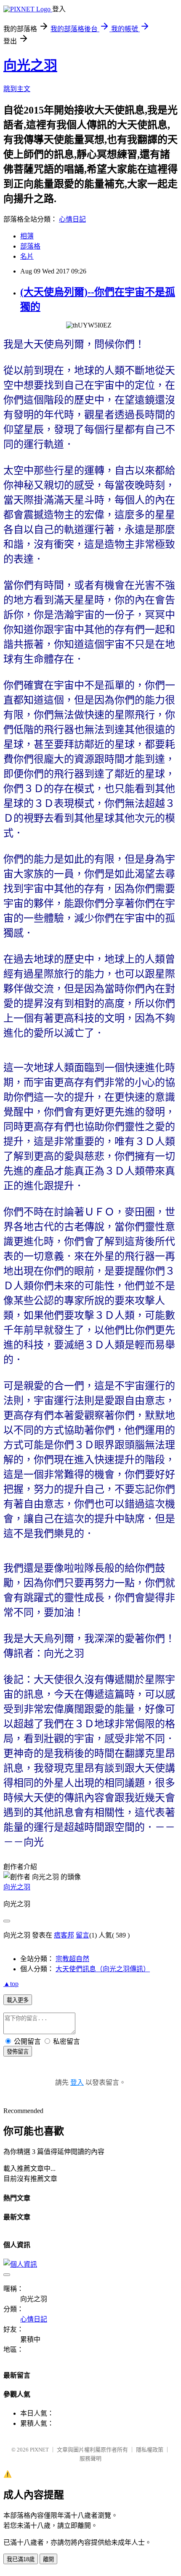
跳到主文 (17, 89)
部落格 (30, 246)
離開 (48, 2559)
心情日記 (72, 219)
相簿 (27, 236)
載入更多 (18, 2000)
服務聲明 (90, 2458)
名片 (27, 256)
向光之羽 (30, 65)
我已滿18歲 (21, 2559)
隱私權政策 (150, 2450)
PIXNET (39, 2450)
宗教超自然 (72, 1959)
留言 (83, 1935)
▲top (11, 1984)
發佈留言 (18, 2052)
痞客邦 (64, 1935)
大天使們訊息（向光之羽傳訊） (103, 1969)
